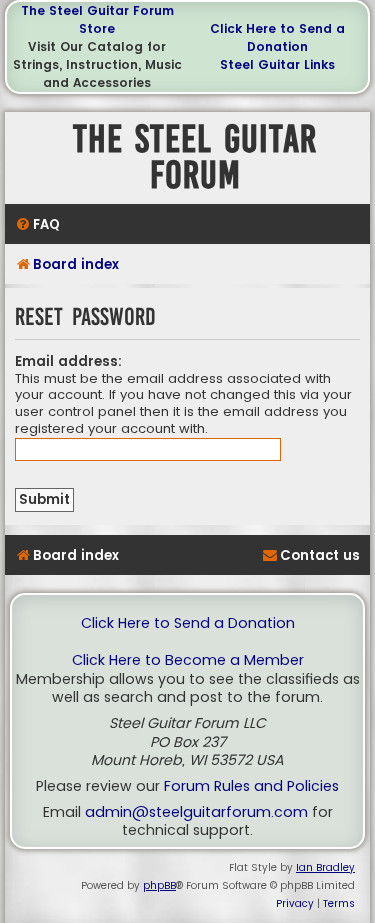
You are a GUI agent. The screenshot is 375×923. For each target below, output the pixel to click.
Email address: (68, 361)
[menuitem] (37, 224)
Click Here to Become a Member (188, 660)
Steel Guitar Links (277, 64)
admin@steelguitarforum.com (196, 812)
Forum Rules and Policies (251, 786)
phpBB (159, 885)
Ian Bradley (325, 867)
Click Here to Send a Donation (277, 37)
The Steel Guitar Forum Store (97, 19)
